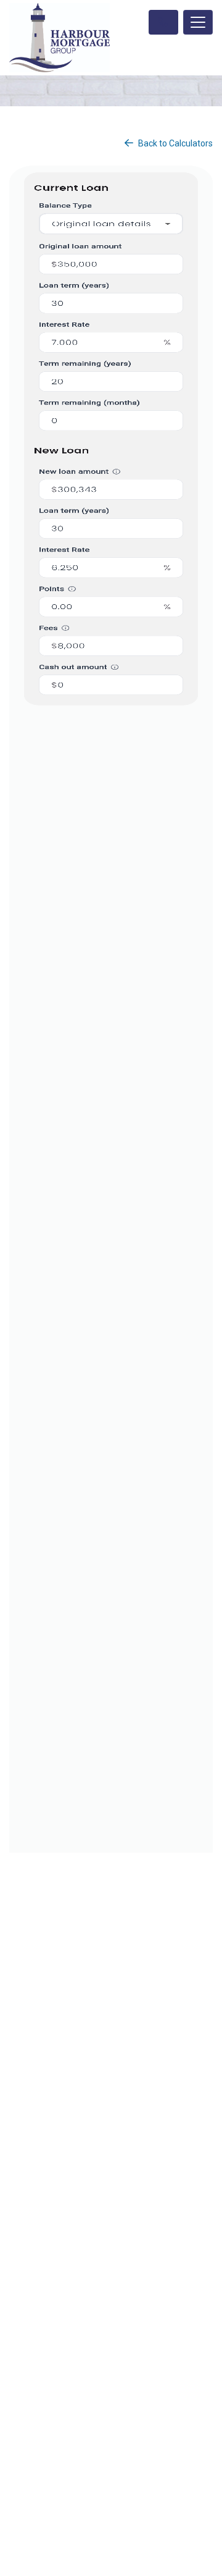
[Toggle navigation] (198, 22)
